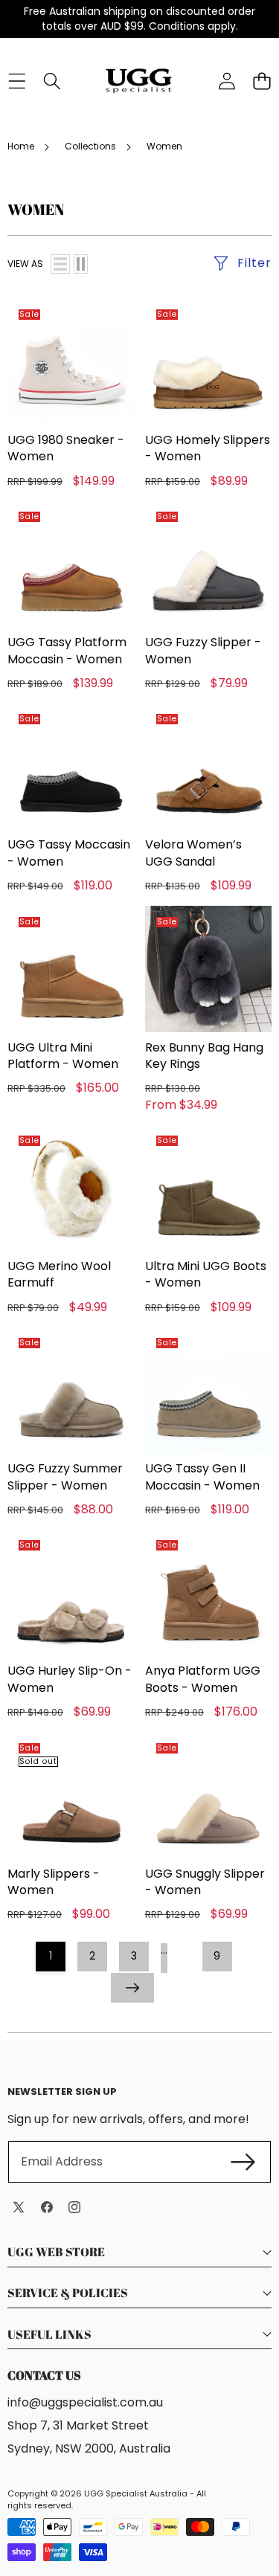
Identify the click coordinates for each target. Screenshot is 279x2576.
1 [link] (51, 1956)
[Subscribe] (243, 2162)
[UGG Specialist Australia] (139, 81)
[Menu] (17, 81)
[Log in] (227, 81)
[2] (81, 264)
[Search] (52, 81)
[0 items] (262, 81)
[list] (60, 264)
